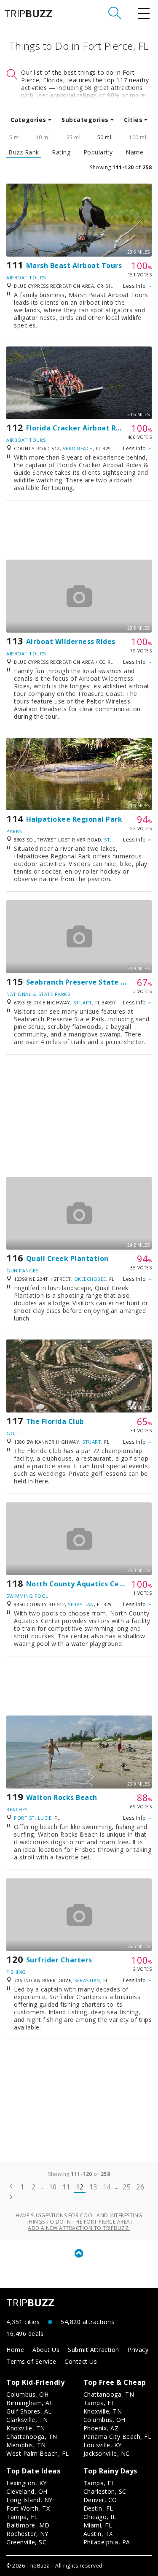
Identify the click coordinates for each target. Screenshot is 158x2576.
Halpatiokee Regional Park (74, 819)
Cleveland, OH (27, 2491)
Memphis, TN (26, 2445)
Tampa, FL (99, 2403)
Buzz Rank (24, 152)
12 (80, 2187)
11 (66, 2187)
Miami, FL (98, 2525)
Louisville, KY (103, 2445)
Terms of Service (31, 2361)
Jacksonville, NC (107, 2453)
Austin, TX (98, 2534)
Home (15, 2350)
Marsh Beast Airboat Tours (74, 265)
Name (134, 152)
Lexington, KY (27, 2483)
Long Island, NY (29, 2500)
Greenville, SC (26, 2542)
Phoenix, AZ (101, 2428)
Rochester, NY (27, 2534)
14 (107, 2187)
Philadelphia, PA (107, 2542)
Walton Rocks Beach (62, 1797)
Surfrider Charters (59, 1960)
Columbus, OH (27, 2394)
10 (53, 2187)
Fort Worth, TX (28, 2508)
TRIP (28, 14)
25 (127, 2187)
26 (140, 2187)
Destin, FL (98, 2508)
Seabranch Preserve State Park (82, 982)
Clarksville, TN (27, 2420)
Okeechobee (90, 1279)
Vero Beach (78, 448)
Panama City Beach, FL (118, 2437)
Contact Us (81, 2361)
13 (93, 2187)
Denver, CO (100, 2500)
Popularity (98, 152)
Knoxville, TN (26, 2428)
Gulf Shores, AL (29, 2411)
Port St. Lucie (33, 1818)
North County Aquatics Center (80, 1584)
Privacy (138, 2350)
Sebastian (81, 1604)
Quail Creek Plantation (67, 1258)
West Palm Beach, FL (38, 2453)
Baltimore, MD (28, 2525)
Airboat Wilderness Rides (71, 641)
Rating (61, 152)
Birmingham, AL (30, 2403)
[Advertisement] (79, 530)
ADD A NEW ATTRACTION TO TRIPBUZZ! (79, 2228)
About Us (46, 2350)
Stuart (114, 840)
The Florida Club (55, 1421)
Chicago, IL (100, 2517)
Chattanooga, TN (32, 2437)
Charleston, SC (105, 2491)
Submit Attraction (94, 2350)
